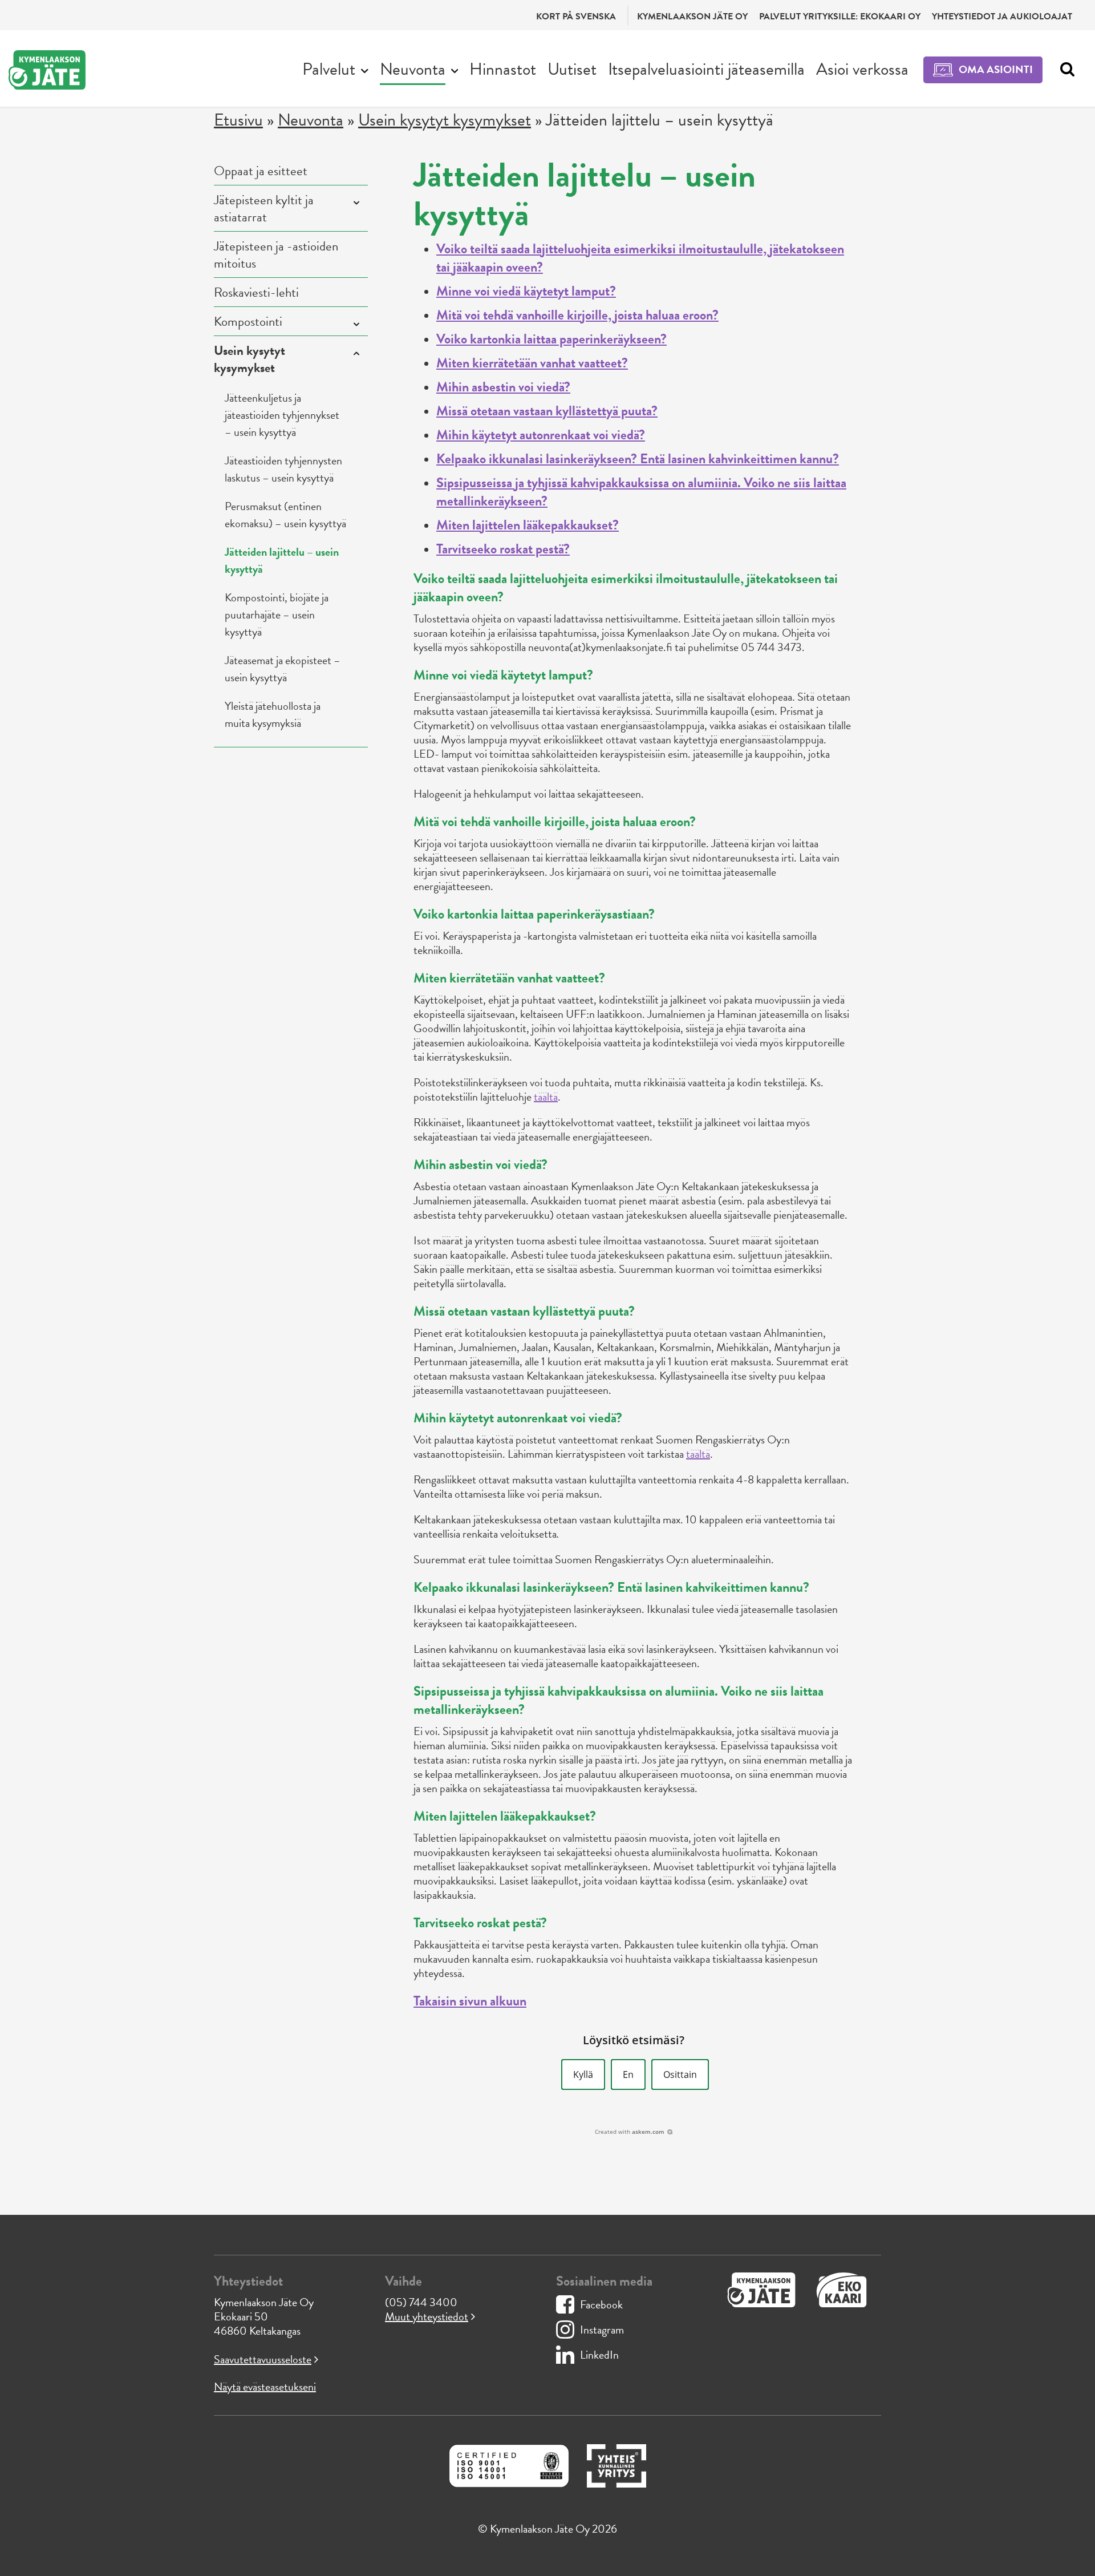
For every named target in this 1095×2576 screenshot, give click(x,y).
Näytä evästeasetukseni (265, 2387)
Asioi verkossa (862, 69)
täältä (546, 1097)
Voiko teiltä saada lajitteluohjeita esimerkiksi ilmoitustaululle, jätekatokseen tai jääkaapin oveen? (640, 258)
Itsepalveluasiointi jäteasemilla (706, 69)
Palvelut (329, 69)
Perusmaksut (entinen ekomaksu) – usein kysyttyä (285, 515)
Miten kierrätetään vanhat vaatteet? (532, 363)
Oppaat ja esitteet (261, 171)
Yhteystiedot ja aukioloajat (1002, 17)
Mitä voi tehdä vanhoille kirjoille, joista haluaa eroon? (577, 315)
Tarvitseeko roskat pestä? (503, 549)
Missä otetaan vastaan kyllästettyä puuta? (547, 411)
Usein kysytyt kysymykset (445, 120)
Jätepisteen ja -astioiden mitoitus (276, 254)
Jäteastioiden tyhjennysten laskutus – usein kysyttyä (283, 469)
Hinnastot (503, 69)
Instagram (602, 2330)
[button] (583, 2074)
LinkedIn (599, 2355)
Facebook (601, 2304)
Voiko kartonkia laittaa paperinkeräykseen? (551, 339)
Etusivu (238, 120)
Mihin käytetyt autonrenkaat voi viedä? (541, 435)
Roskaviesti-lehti (256, 292)
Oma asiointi (996, 69)
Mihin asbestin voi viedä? (503, 387)
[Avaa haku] (1064, 70)
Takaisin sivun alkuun (470, 2001)
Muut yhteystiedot (427, 2316)
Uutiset (572, 69)
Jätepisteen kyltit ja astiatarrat (264, 208)
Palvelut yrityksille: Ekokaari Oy (840, 17)
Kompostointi (248, 321)
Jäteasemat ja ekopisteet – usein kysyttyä (283, 669)
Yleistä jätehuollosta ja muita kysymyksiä (273, 714)
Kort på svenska (576, 17)
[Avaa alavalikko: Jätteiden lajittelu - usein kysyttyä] (354, 203)
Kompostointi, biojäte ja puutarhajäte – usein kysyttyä (277, 614)
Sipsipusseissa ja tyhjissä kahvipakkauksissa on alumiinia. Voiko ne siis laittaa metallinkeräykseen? (641, 492)
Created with (630, 2132)
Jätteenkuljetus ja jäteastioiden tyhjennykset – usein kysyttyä (282, 415)
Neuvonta (413, 69)
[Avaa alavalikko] (365, 70)
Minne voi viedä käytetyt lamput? (526, 291)
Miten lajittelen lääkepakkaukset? (528, 525)
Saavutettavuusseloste (263, 2359)
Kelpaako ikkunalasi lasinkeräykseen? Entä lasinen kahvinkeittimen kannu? (638, 459)
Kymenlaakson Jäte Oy (692, 17)
